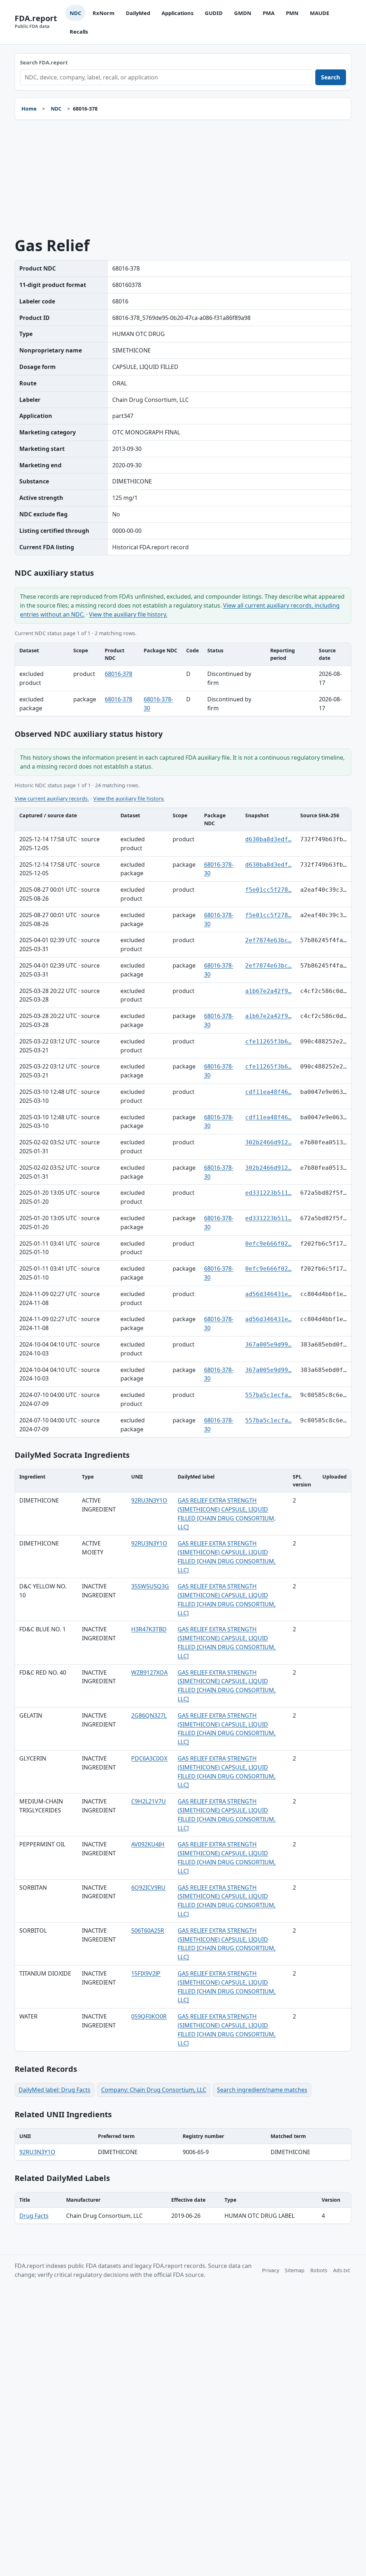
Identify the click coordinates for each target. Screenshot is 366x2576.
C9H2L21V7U (149, 1801)
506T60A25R (148, 1930)
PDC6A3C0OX (149, 1758)
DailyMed (138, 13)
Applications (177, 13)
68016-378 (118, 674)
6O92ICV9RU (148, 1888)
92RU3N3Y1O (149, 1500)
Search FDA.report (44, 62)
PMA (269, 13)
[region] (183, 680)
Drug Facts (34, 2216)
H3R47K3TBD (149, 1629)
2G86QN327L (149, 1715)
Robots (319, 2270)
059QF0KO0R (149, 2016)
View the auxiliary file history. (128, 614)
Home (29, 109)
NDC (75, 13)
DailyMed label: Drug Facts (55, 2090)
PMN (292, 13)
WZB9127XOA (149, 1672)
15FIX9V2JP (146, 1973)
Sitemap (295, 2270)
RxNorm (103, 13)
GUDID (214, 13)
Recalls (79, 31)
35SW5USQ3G (150, 1586)
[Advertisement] (183, 179)
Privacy (271, 2270)
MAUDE (320, 13)
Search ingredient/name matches (262, 2090)
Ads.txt (342, 2270)
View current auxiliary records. (52, 798)
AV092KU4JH (148, 1844)
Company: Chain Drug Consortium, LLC (154, 2090)
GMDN (243, 13)
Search (331, 77)
